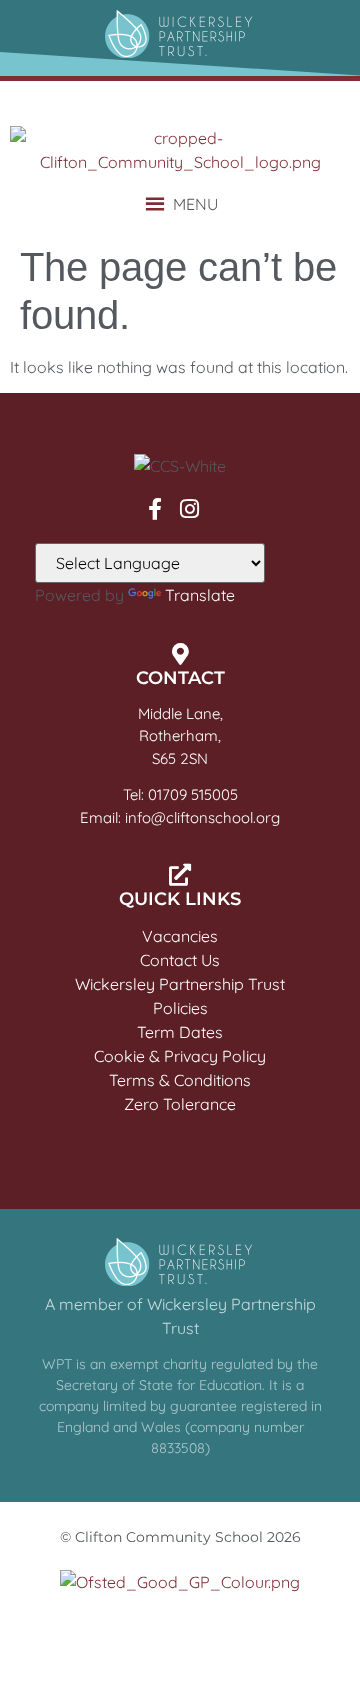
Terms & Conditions (180, 1080)
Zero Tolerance (180, 1104)
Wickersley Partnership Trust (180, 984)
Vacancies (180, 936)
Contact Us (180, 960)
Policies (180, 1008)
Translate (200, 595)
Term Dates (180, 1032)
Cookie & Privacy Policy (180, 1056)
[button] (195, 204)
